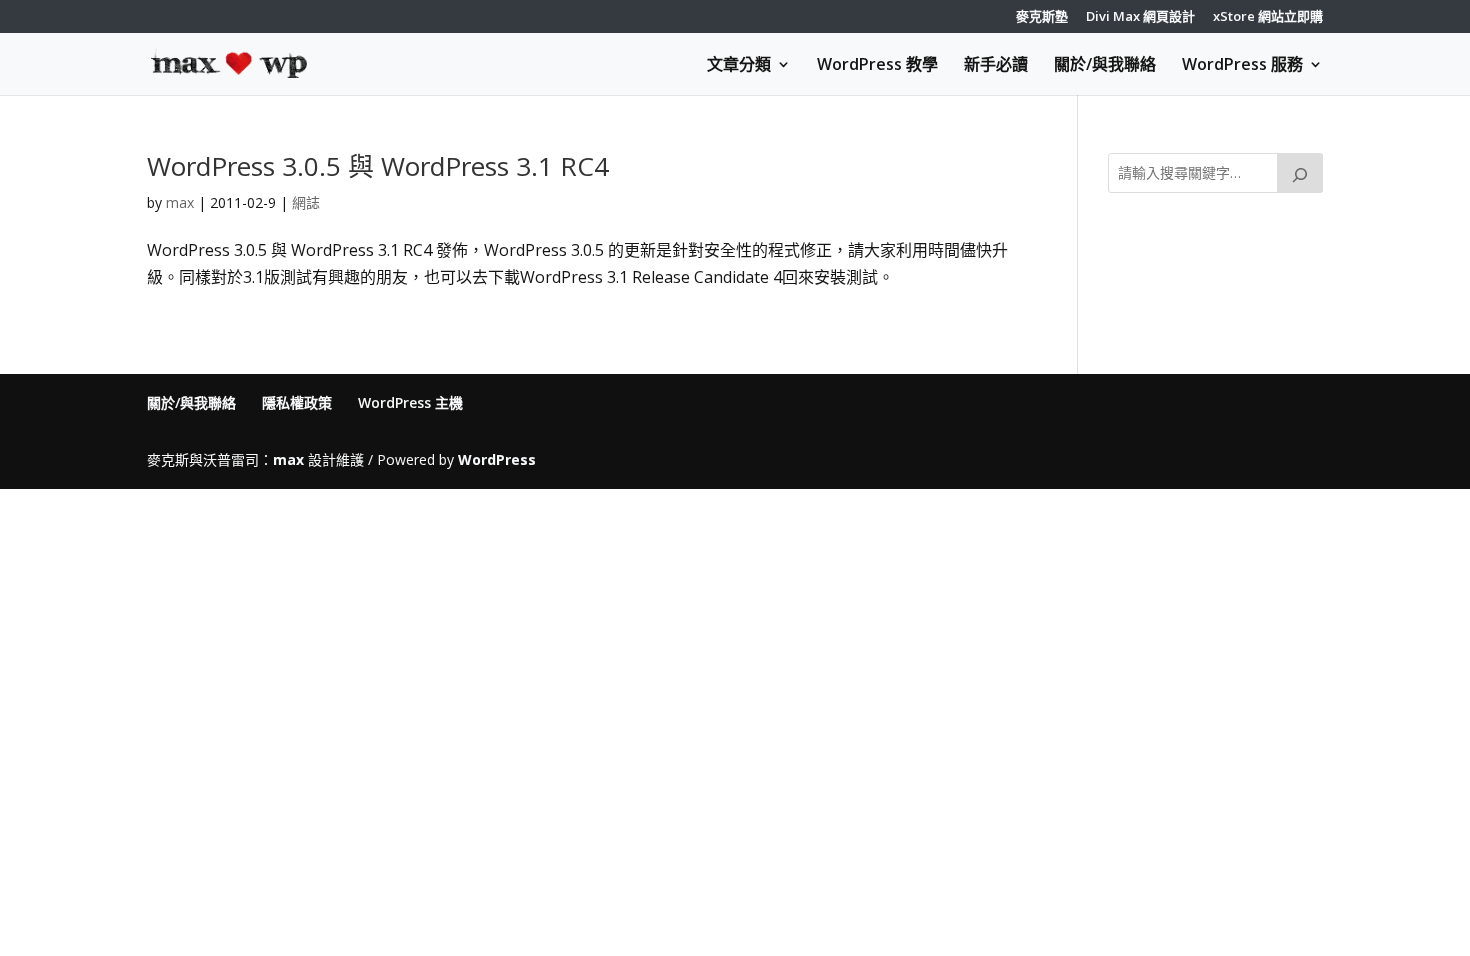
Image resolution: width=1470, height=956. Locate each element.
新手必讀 (996, 66)
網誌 (306, 202)
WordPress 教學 (877, 66)
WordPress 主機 (410, 402)
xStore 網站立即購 (1268, 17)
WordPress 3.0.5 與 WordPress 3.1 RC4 (378, 166)
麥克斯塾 (1042, 17)
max (180, 202)
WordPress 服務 (1242, 66)
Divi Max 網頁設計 (1140, 17)
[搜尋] (1300, 173)
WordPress (497, 459)
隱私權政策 (297, 402)
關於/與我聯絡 (1105, 66)
